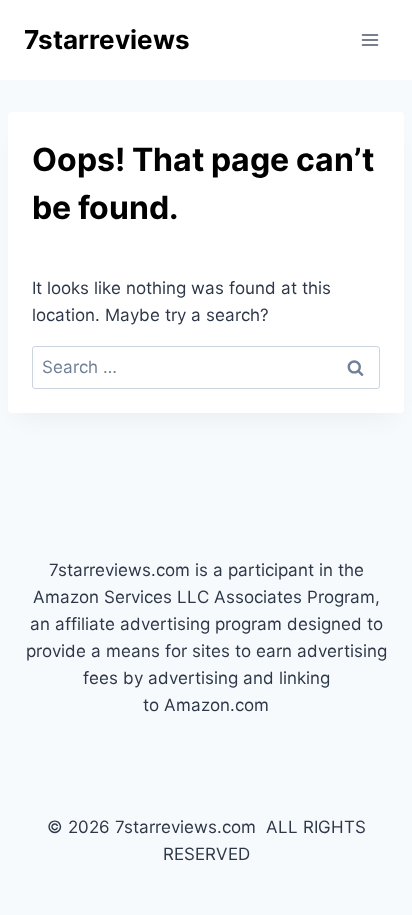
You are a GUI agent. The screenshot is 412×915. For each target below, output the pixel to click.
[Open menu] (369, 39)
